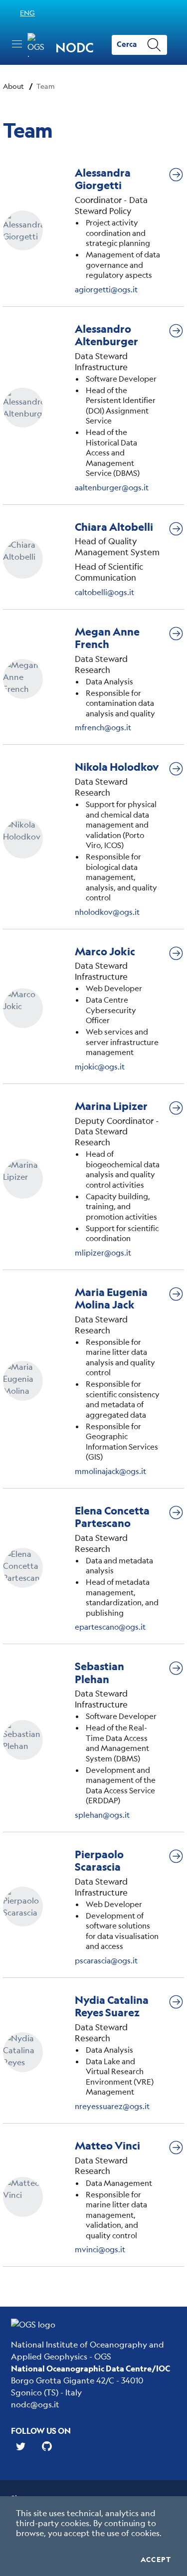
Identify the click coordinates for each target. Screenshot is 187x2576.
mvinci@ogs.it (100, 2249)
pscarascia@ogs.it (106, 1960)
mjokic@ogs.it (100, 1066)
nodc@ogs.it (35, 2404)
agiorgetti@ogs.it (106, 289)
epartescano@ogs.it (110, 1626)
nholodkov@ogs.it (107, 912)
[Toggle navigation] (17, 44)
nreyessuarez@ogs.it (112, 2106)
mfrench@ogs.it (103, 727)
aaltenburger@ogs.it (112, 487)
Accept (156, 2560)
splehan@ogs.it (102, 1815)
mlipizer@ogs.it (103, 1252)
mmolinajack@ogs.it (110, 1471)
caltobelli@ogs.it (104, 592)
